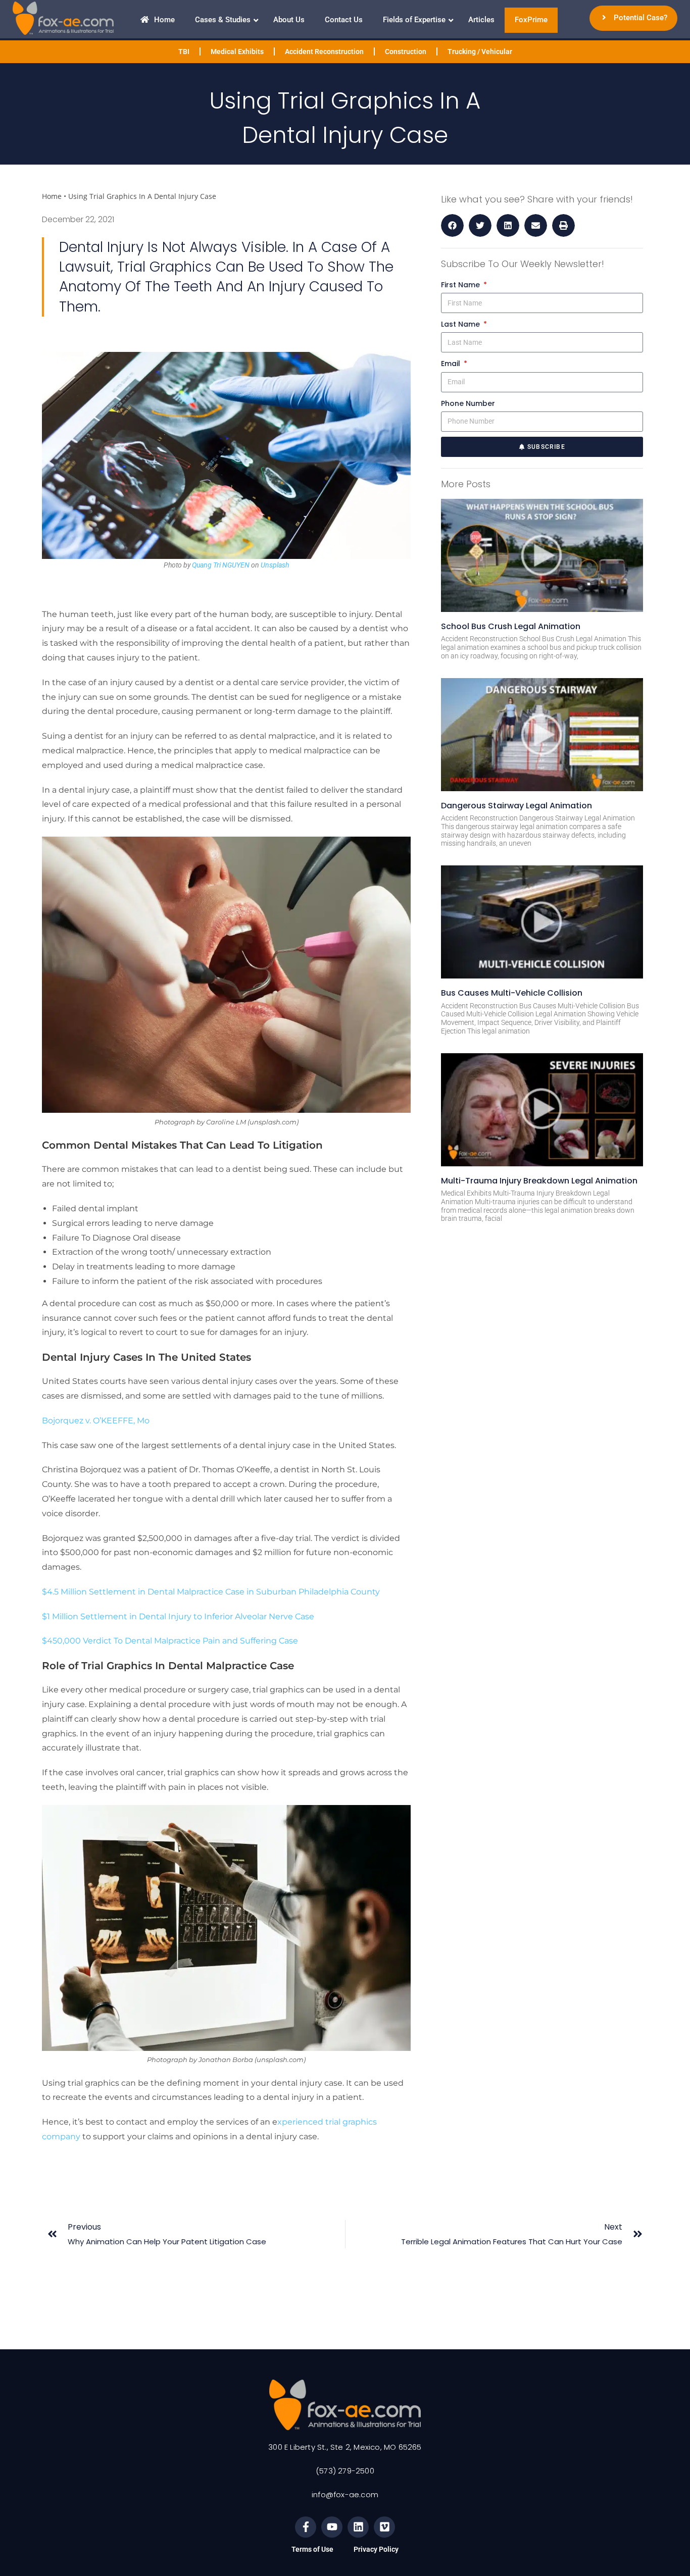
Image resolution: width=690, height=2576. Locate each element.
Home (52, 196)
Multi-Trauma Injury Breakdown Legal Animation (539, 1181)
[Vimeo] (384, 2527)
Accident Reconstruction (324, 51)
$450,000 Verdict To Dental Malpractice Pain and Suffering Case (171, 1641)
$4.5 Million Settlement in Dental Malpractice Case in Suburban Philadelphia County (211, 1592)
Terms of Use (312, 2549)
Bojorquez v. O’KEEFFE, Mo (96, 1421)
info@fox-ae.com (345, 2494)
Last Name (461, 324)
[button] (452, 225)
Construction (406, 51)
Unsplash (275, 565)
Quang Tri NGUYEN (221, 565)
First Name (461, 285)
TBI (184, 51)
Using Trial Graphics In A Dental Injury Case (142, 196)
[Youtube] (332, 2527)
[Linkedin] (358, 2527)
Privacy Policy (376, 2549)
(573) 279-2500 (345, 2471)
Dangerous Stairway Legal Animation (516, 806)
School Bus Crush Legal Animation (511, 626)
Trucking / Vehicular (480, 51)
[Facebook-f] (306, 2527)
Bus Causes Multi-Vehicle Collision (512, 993)
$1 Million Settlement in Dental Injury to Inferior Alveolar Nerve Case (178, 1616)
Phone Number (468, 403)
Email (452, 364)
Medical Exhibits (237, 51)
